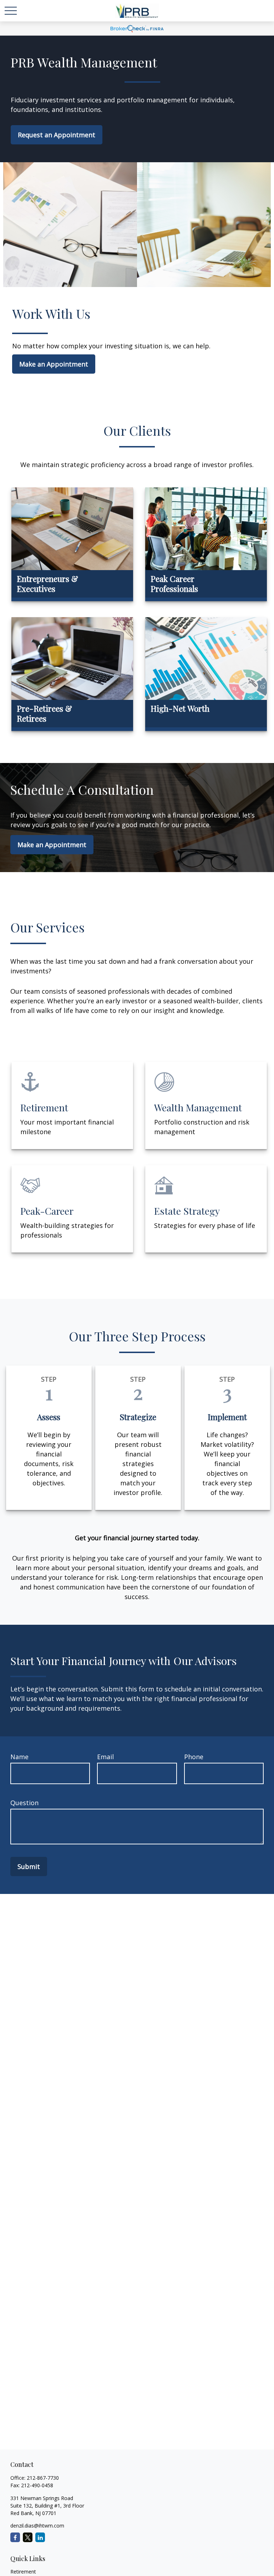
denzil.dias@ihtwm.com (37, 2526)
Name (19, 1757)
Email (105, 1757)
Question (24, 1803)
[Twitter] (28, 2537)
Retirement (23, 2572)
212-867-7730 (43, 2478)
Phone (194, 1757)
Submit (29, 1866)
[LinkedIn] (40, 2537)
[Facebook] (15, 2537)
